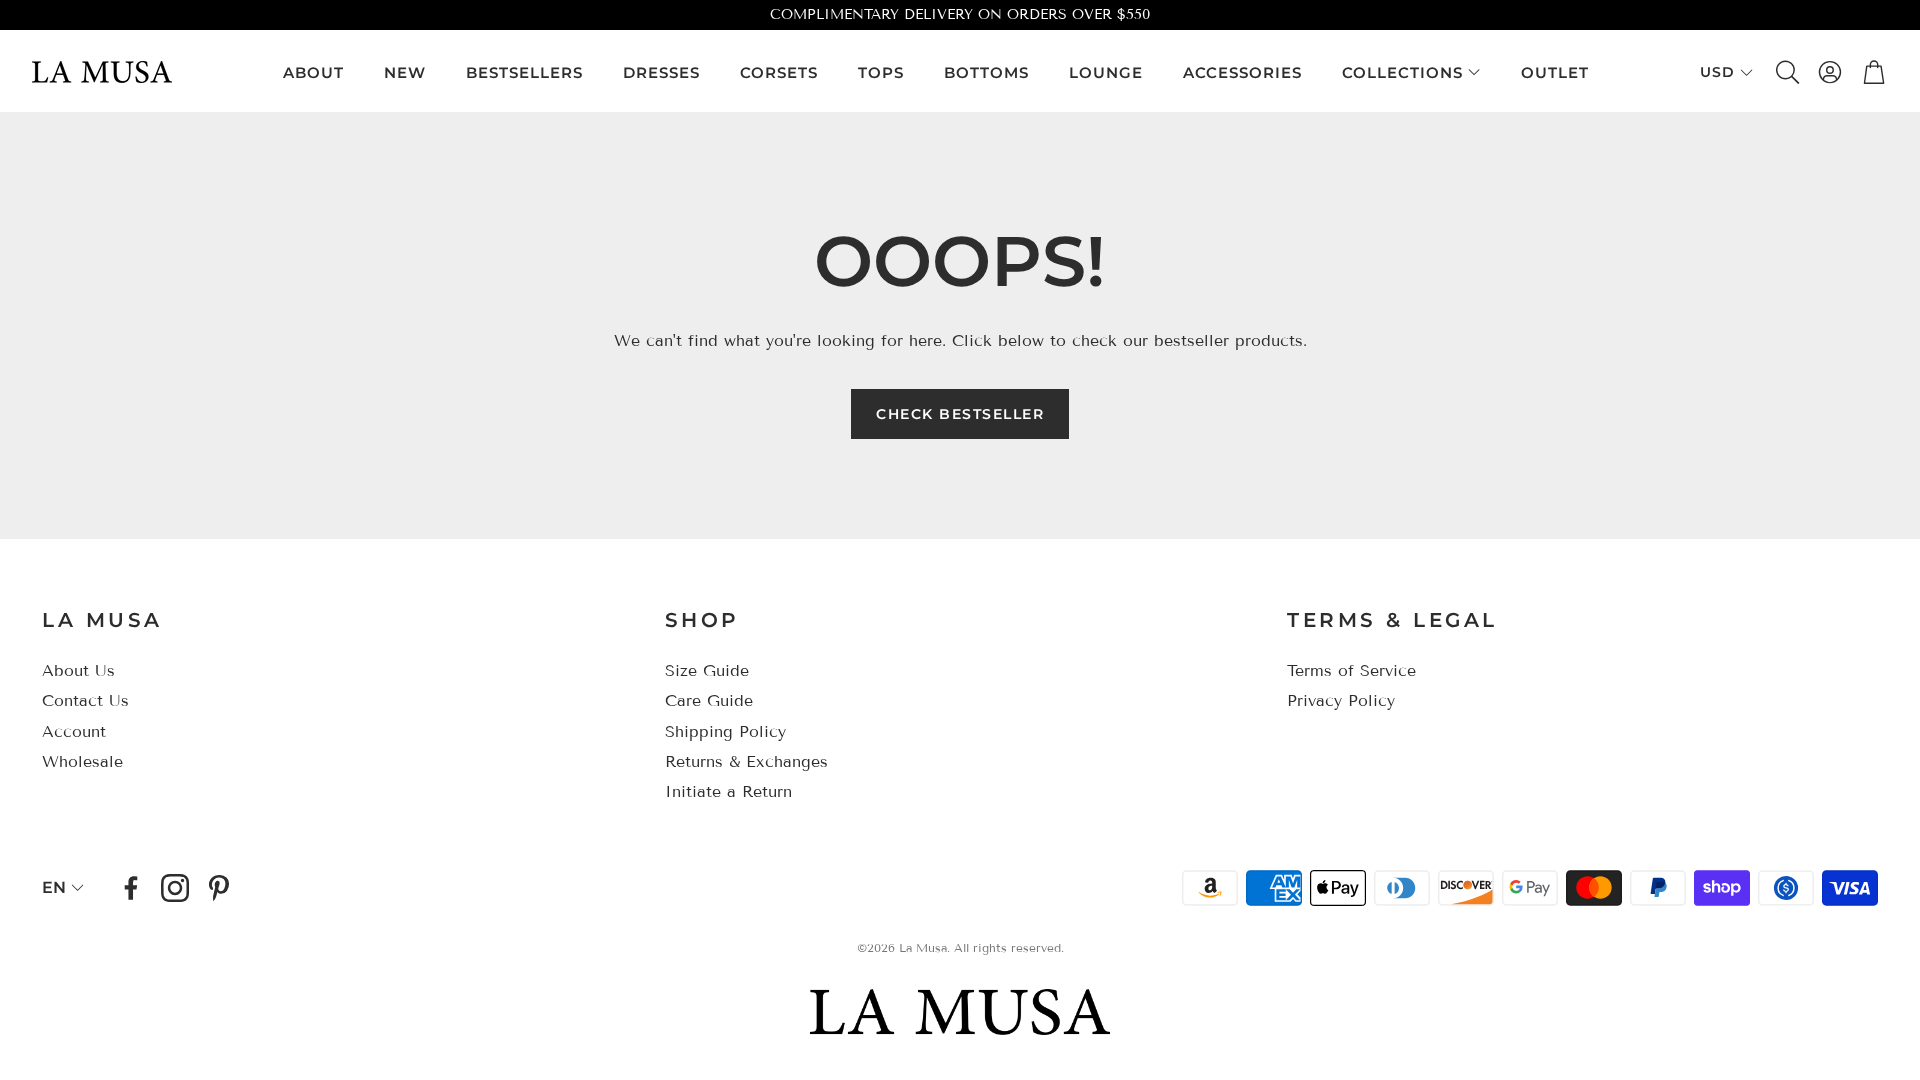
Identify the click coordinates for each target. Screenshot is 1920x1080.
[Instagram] (175, 888)
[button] (1786, 72)
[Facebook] (131, 888)
